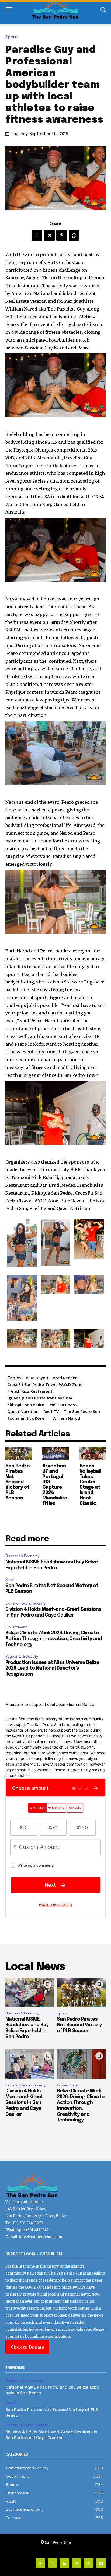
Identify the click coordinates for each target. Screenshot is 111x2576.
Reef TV (51, 1411)
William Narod (66, 1418)
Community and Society (25, 1603)
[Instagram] (52, 2563)
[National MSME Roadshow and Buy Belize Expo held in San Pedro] (30, 1992)
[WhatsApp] (74, 235)
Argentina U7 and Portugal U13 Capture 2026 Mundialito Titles (55, 1485)
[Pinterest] (62, 235)
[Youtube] (101, 2563)
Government (16, 1627)
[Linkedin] (65, 2563)
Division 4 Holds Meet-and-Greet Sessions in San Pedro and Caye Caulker (24, 2103)
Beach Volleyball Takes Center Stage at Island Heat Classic (90, 1485)
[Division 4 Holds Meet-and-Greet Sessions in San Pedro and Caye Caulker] (30, 2064)
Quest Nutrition (23, 1411)
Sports (12, 37)
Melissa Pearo (63, 1405)
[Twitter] (49, 235)
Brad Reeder (65, 1378)
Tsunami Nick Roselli (27, 1418)
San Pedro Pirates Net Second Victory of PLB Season (18, 1482)
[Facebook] (37, 235)
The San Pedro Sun (82, 1411)
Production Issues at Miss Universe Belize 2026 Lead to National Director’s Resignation (52, 1668)
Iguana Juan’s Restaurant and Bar (40, 1398)
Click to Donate (27, 2347)
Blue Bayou (37, 1378)
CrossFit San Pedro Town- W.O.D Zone (45, 1384)
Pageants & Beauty (22, 1657)
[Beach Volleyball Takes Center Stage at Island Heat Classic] (93, 1454)
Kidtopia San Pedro (26, 1405)
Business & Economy (22, 1556)
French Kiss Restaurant (30, 1391)
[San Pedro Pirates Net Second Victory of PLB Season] (18, 1454)
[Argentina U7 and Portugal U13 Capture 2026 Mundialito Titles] (55, 1454)
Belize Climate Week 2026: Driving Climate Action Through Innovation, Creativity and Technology (54, 1639)
